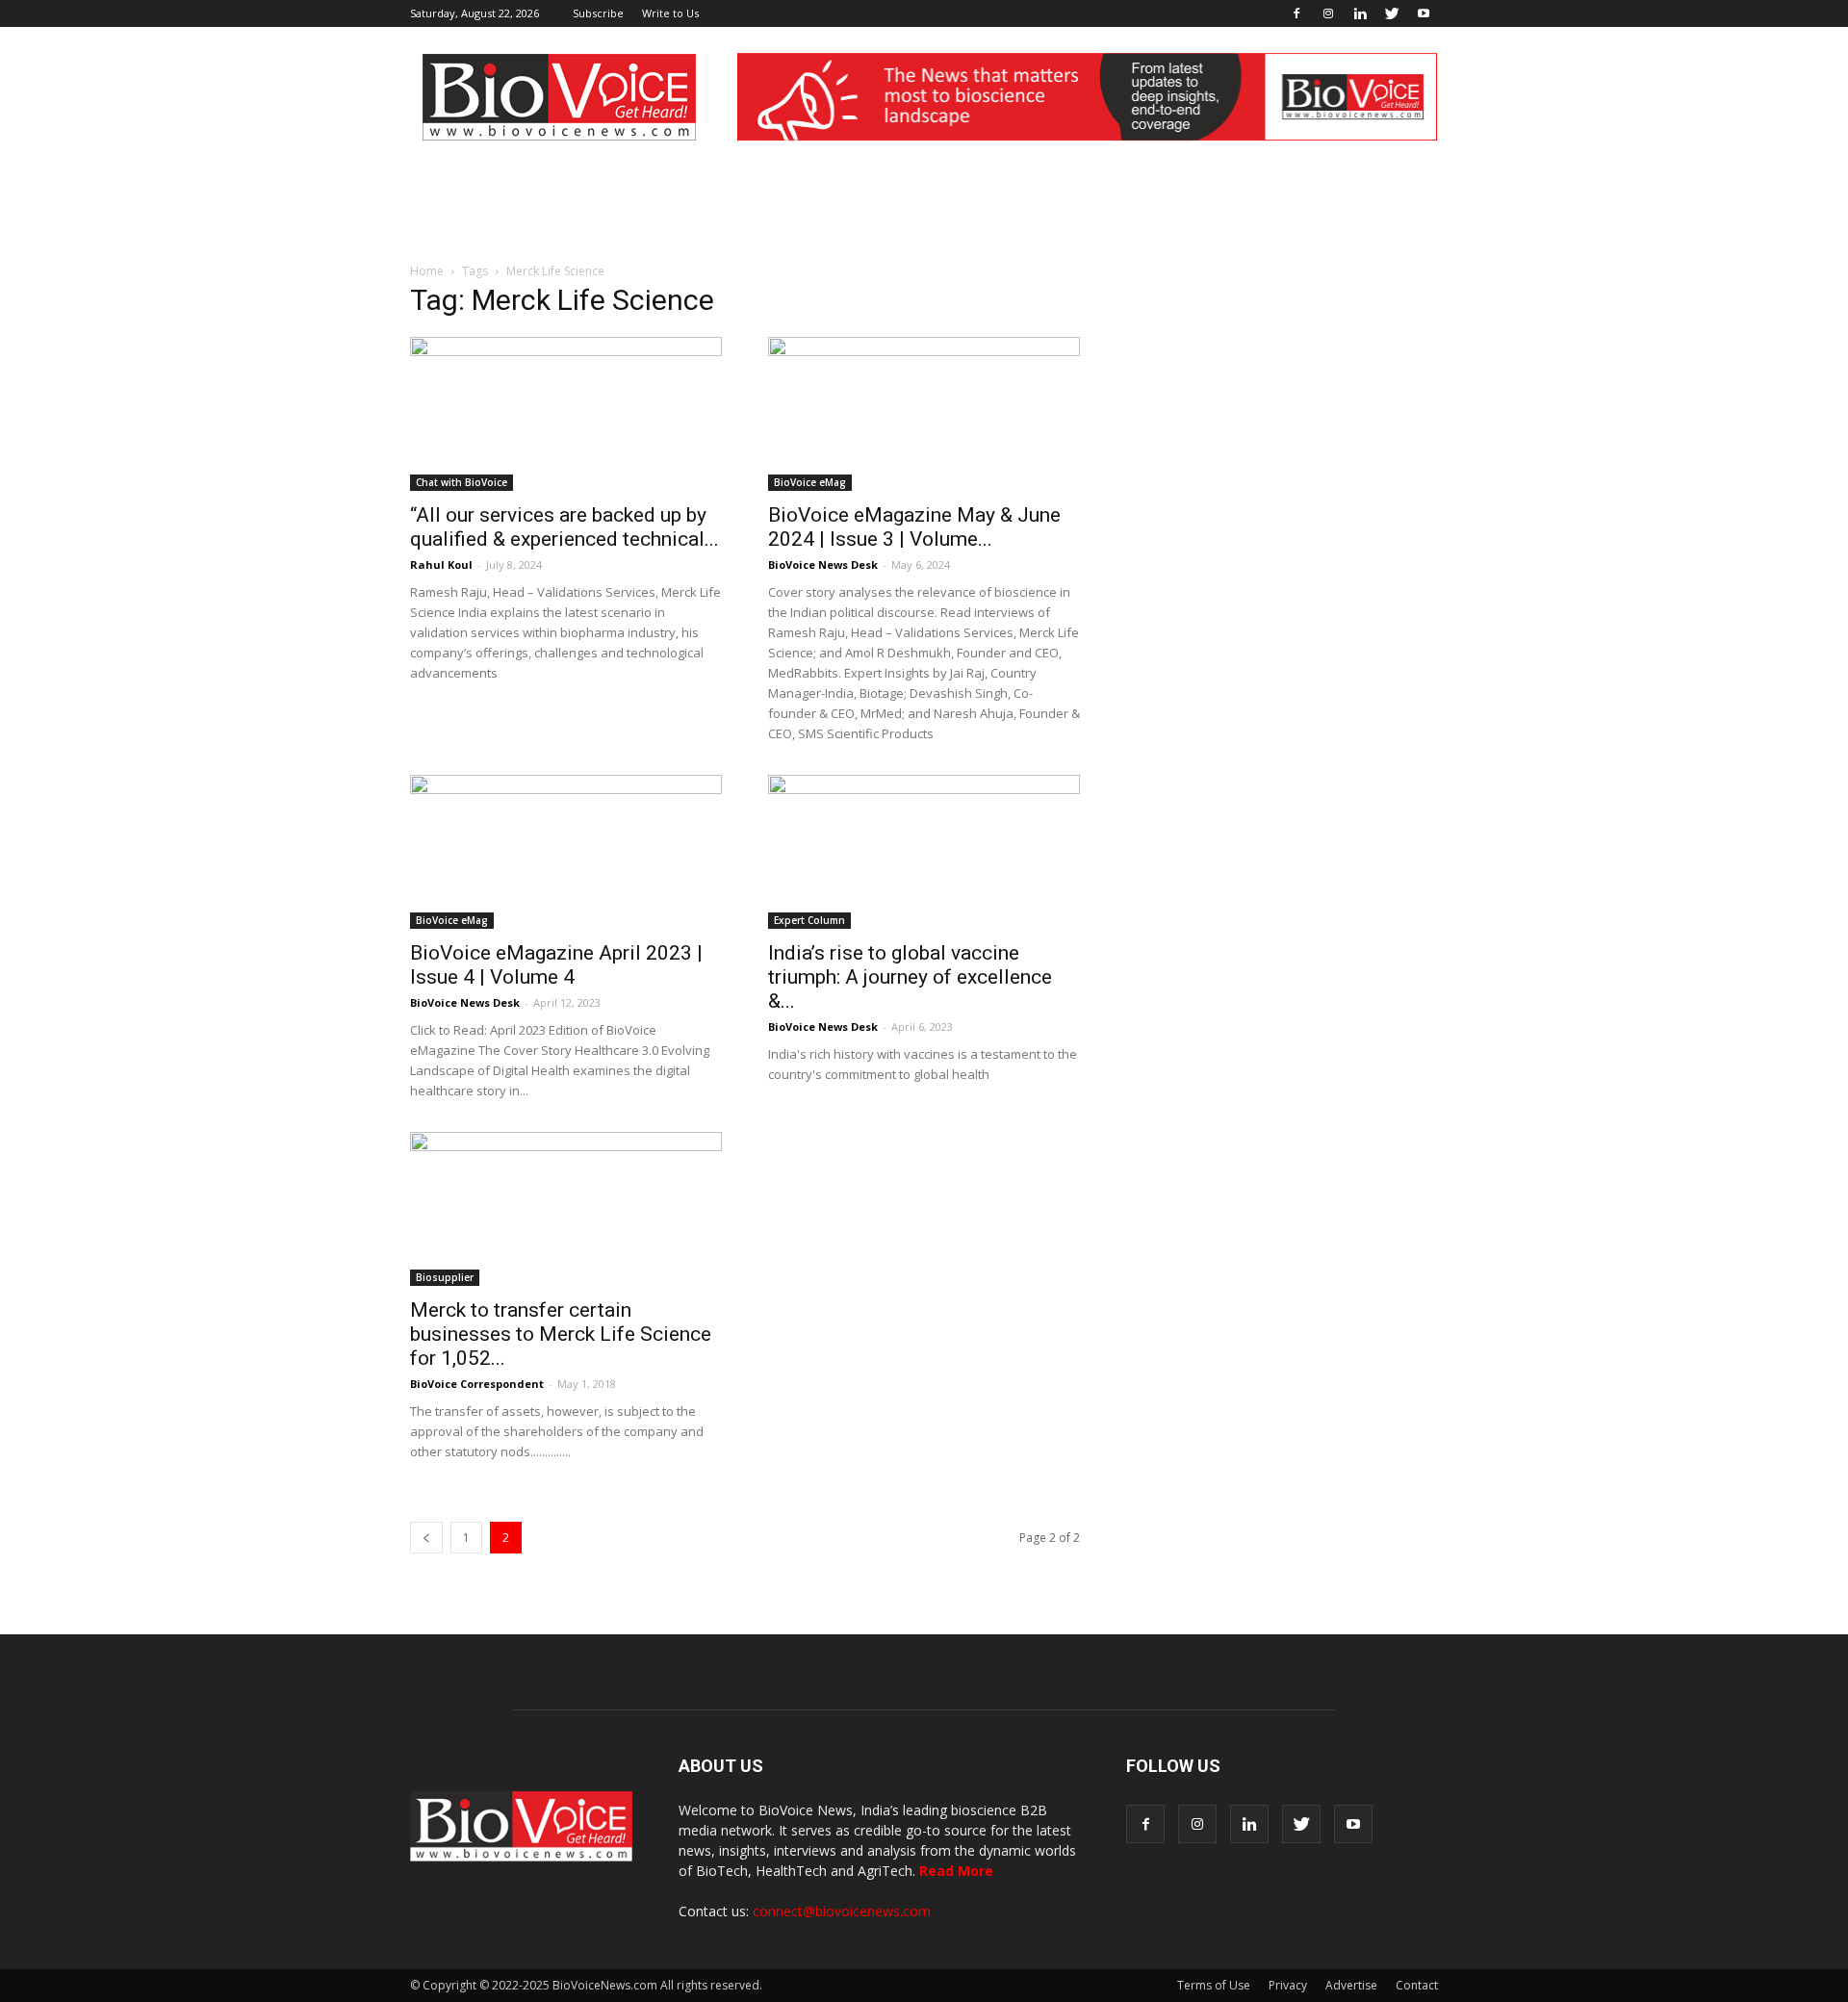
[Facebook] (1296, 13)
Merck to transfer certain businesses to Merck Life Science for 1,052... (561, 1334)
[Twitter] (1392, 13)
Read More (956, 1871)
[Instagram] (1328, 13)
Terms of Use (1214, 1985)
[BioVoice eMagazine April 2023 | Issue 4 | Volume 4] (566, 852)
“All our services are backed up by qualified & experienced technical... (565, 527)
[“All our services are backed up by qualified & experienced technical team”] (566, 414)
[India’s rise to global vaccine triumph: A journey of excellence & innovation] (924, 852)
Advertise (1351, 1985)
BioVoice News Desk (823, 565)
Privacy (1288, 1985)
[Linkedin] (1360, 13)
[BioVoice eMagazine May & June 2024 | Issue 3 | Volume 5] (924, 414)
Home (427, 271)
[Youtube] (1424, 13)
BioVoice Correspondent (477, 1384)
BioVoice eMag (810, 482)
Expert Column (809, 920)
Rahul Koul (441, 565)
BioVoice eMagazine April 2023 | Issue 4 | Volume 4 (556, 965)
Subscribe (598, 13)
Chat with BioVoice (462, 482)
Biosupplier (445, 1277)
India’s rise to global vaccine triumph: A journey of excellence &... (910, 977)
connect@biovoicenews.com (842, 1911)
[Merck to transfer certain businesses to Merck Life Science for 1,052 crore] (566, 1209)
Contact (1417, 1985)
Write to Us (670, 13)
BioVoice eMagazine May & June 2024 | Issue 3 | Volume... (914, 527)
